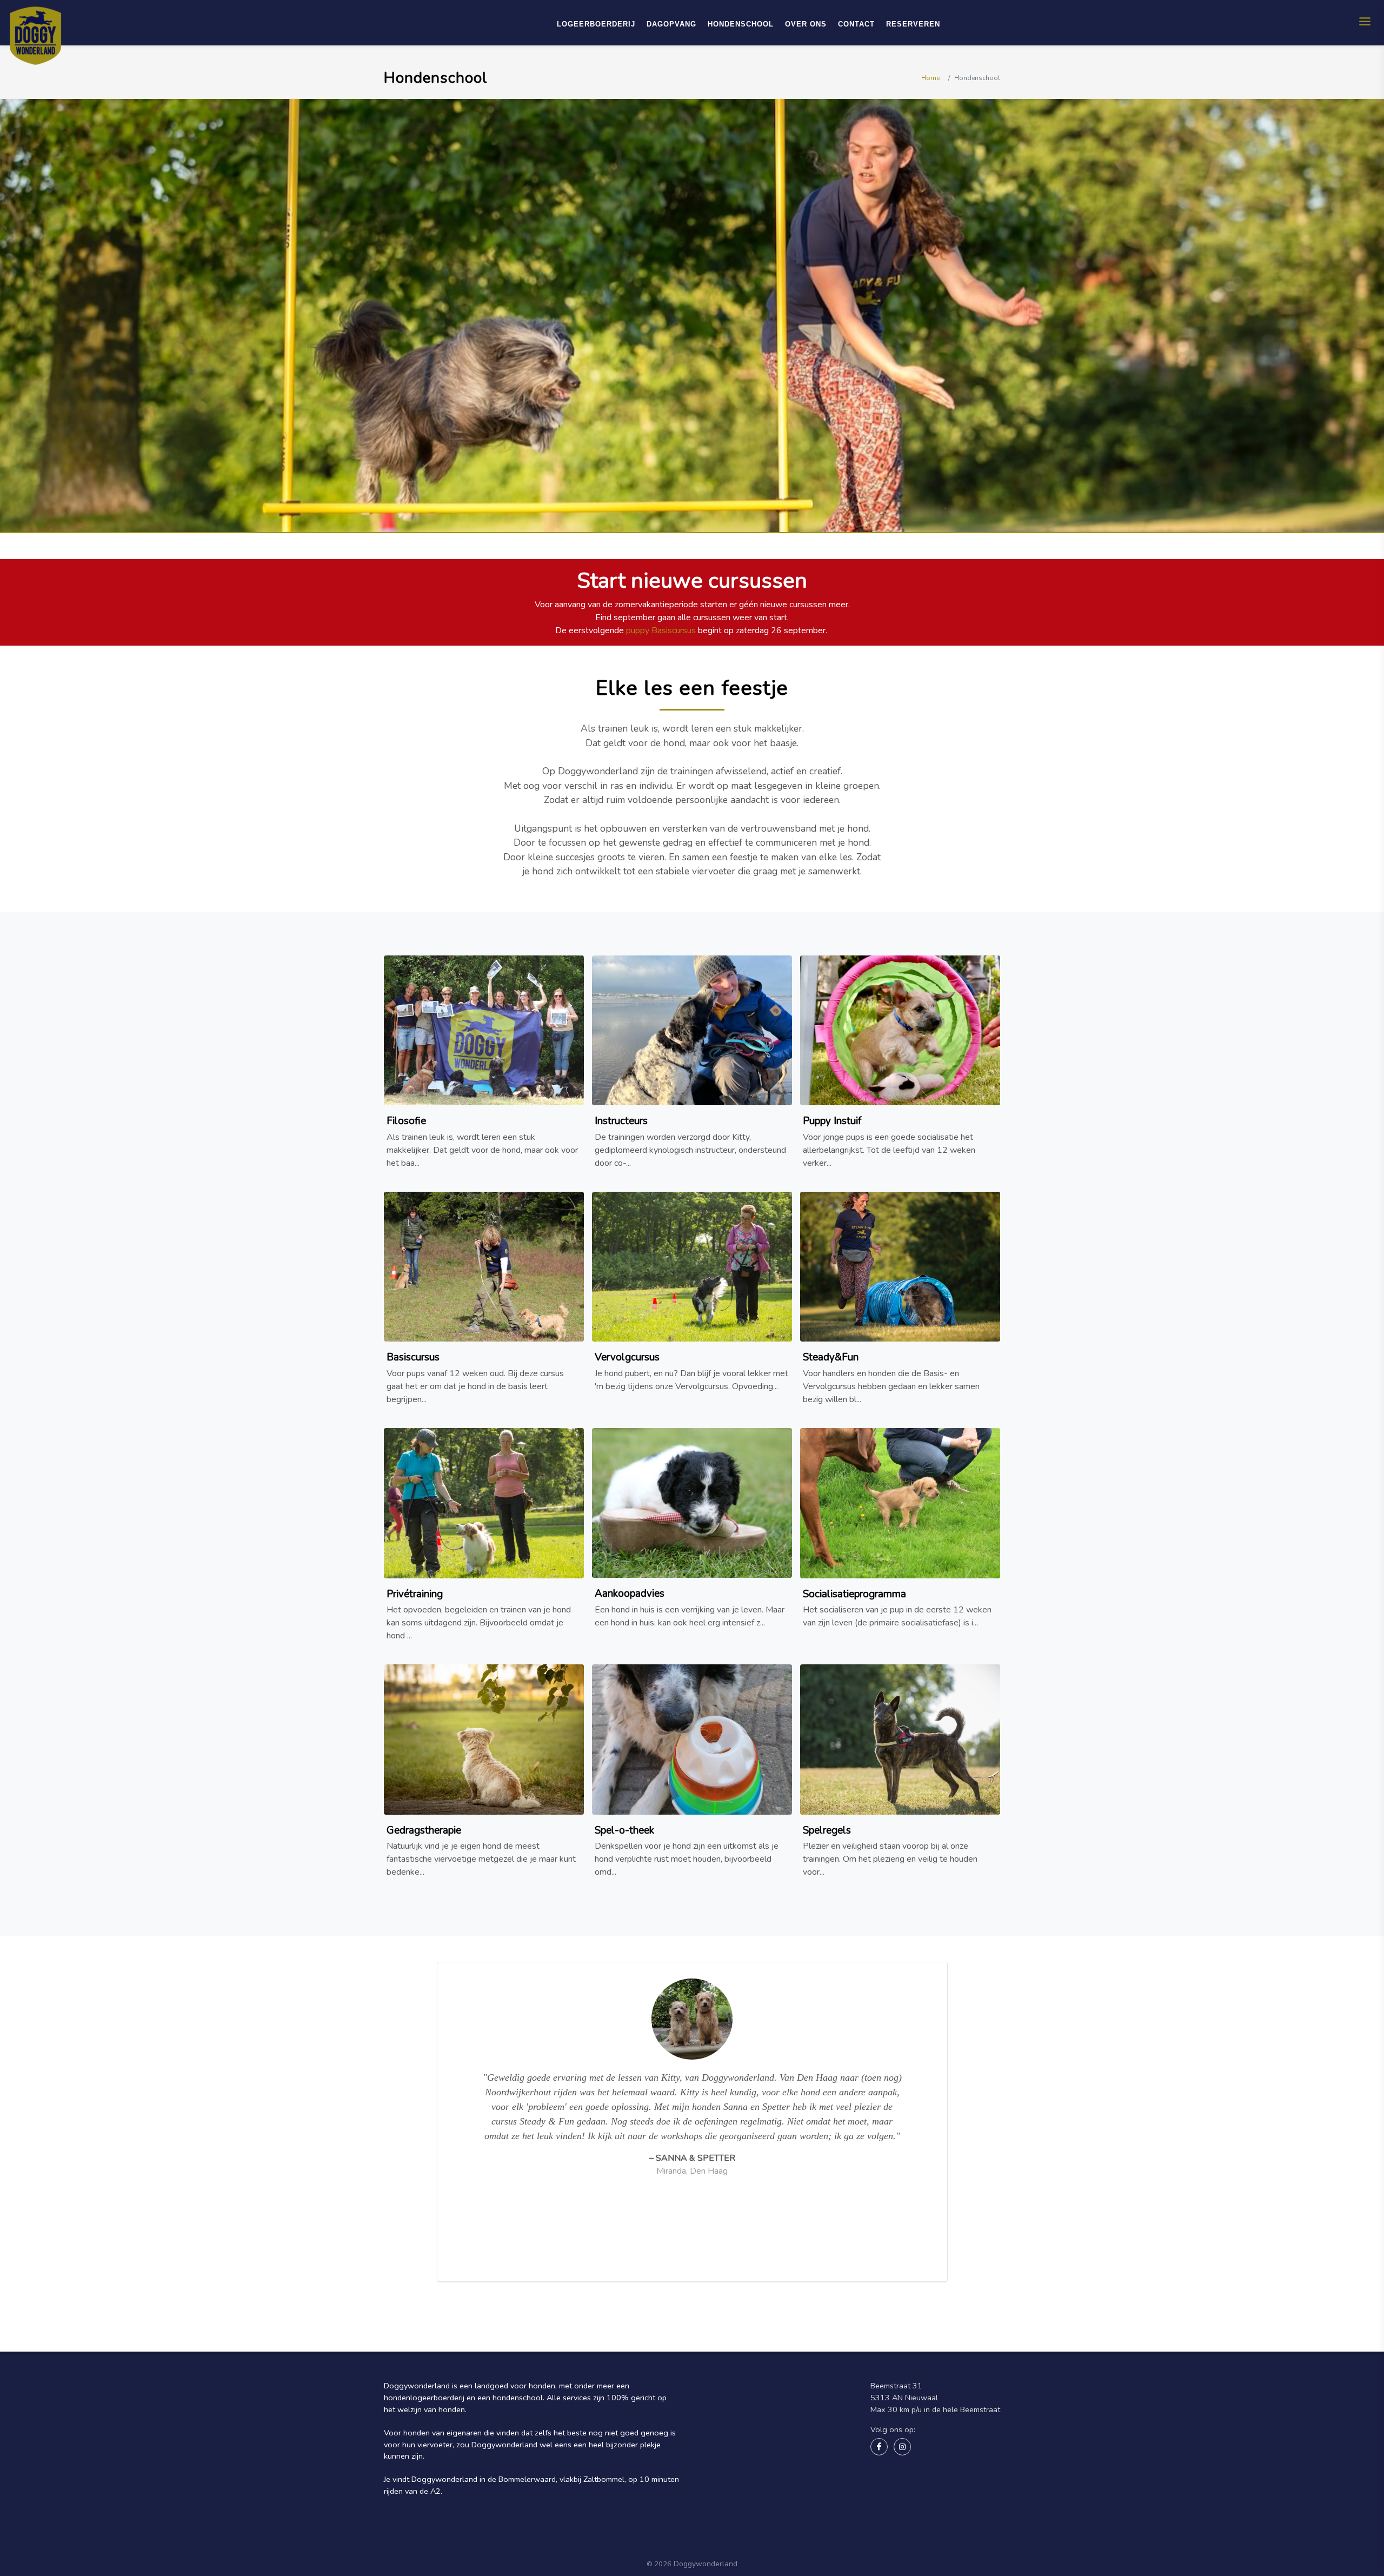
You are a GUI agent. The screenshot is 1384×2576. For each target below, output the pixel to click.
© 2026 (659, 2564)
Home (930, 78)
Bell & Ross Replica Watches (680, 2530)
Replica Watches (840, 2530)
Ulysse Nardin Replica (771, 2530)
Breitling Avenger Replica (531, 2530)
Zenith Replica (603, 2530)
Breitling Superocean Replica (434, 2530)
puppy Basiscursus (661, 630)
